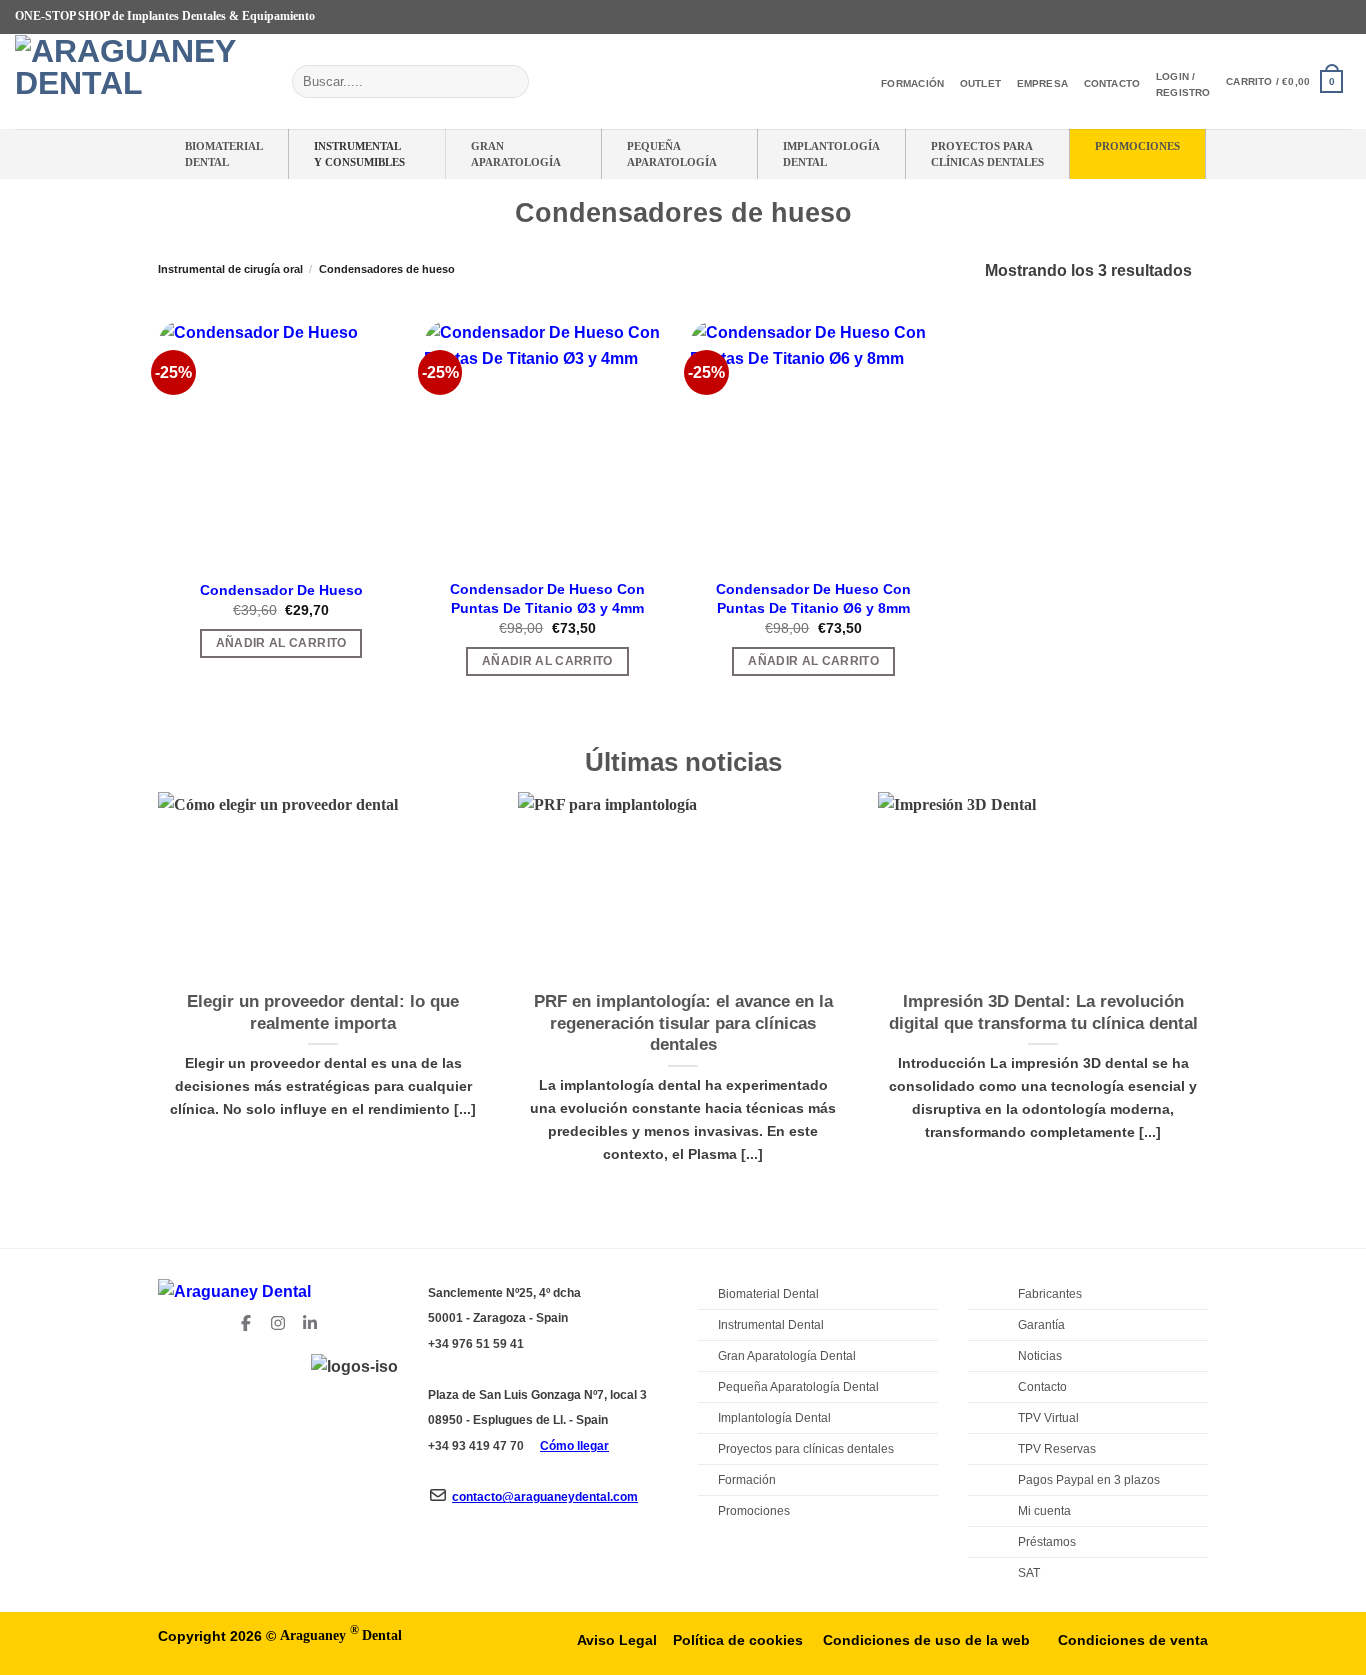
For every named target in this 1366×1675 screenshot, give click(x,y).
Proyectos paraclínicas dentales (987, 154)
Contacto (1112, 83)
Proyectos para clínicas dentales (806, 1449)
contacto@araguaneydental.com (545, 1497)
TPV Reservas (1057, 1449)
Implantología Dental (831, 154)
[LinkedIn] (310, 1319)
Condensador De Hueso (281, 590)
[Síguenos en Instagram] (1284, 17)
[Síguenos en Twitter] (1303, 17)
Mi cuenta (1044, 1511)
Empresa (1042, 83)
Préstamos (1047, 1542)
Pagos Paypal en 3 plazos (1089, 1480)
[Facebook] (246, 1319)
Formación (912, 83)
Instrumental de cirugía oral (230, 269)
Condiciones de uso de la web (926, 1640)
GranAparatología (516, 154)
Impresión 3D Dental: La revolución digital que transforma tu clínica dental (1043, 1012)
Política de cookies (738, 1640)
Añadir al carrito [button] (281, 643)
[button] (1284, 81)
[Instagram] (278, 1319)
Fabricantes (1050, 1294)
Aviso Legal (617, 1640)
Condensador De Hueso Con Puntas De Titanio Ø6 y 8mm (813, 598)
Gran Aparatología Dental (787, 1356)
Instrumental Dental (771, 1325)
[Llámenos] (1341, 17)
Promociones (1137, 146)
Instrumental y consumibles (359, 154)
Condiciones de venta (1133, 1640)
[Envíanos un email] (1322, 17)
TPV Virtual (1048, 1418)
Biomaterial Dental (224, 154)
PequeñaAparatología (672, 154)
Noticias (1040, 1356)
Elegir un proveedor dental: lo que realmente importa (323, 1012)
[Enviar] (509, 82)
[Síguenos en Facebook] (1265, 17)
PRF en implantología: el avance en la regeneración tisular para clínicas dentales (683, 1023)
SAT (1029, 1573)
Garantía (1041, 1325)
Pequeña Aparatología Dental (798, 1387)
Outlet (980, 83)
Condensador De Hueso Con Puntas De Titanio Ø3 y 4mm (547, 598)
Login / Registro (1183, 84)
